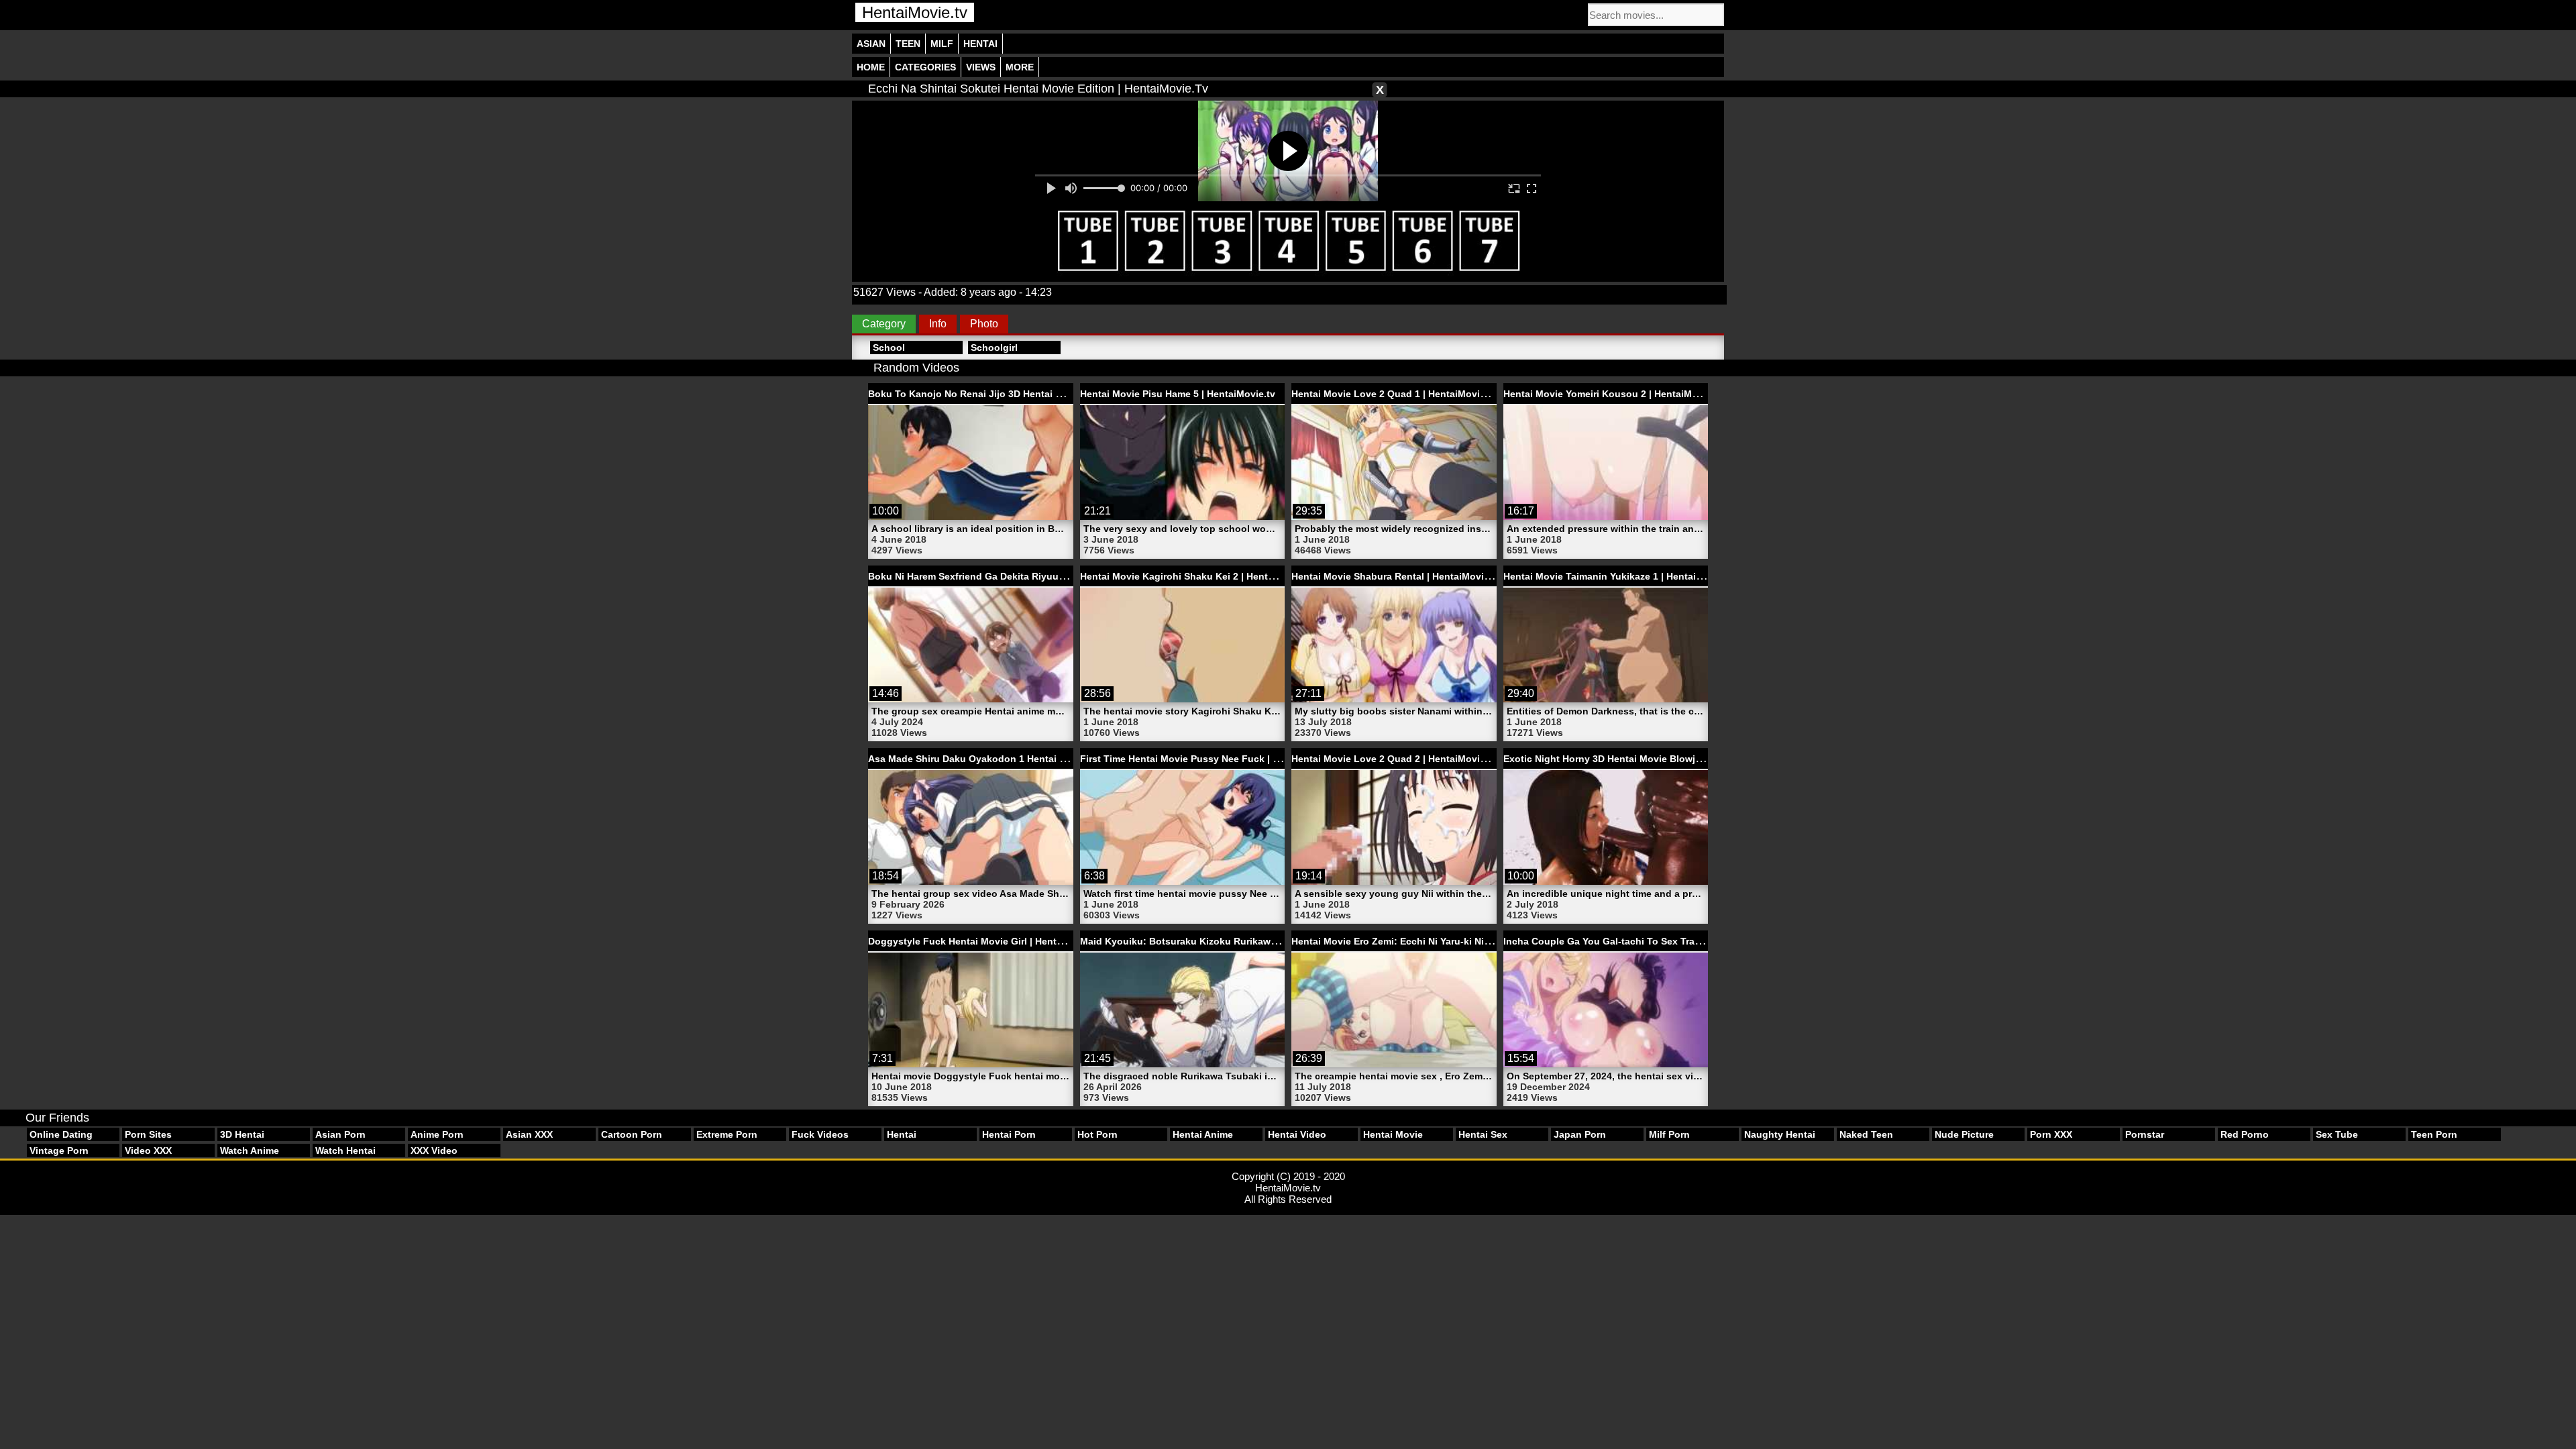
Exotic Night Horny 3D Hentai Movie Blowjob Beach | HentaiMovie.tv (1659, 759)
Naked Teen (1866, 1134)
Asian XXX (529, 1134)
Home (871, 67)
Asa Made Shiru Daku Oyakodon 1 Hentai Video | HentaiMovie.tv (1015, 759)
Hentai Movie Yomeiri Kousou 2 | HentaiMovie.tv (1613, 394)
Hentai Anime (1203, 1134)
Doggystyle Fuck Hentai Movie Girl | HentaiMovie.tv (986, 941)
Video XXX (148, 1150)
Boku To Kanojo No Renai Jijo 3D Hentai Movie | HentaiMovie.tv (1014, 394)
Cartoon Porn (632, 1134)
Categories (925, 67)
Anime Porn (437, 1134)
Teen (908, 44)
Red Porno (2245, 1134)
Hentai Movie (1393, 1134)
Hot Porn (1097, 1134)
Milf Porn (1669, 1134)
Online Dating (61, 1134)
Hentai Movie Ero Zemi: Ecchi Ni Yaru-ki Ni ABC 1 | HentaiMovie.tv (1441, 941)
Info (938, 324)
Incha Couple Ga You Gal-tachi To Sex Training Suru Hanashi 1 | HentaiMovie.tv (1685, 941)
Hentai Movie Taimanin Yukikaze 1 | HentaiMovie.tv (1619, 576)
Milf (942, 44)
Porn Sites (148, 1134)
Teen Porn (2434, 1134)
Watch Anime (250, 1150)
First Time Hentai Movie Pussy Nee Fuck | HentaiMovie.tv (1211, 759)
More (1020, 67)
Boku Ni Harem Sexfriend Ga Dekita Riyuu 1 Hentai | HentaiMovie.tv (1022, 576)
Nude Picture (1964, 1134)
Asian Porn (340, 1134)
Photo (984, 324)
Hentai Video (1297, 1134)
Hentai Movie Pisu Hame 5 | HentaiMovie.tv (1178, 394)
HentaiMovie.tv (915, 12)
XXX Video (434, 1150)
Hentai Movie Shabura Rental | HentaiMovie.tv (1396, 576)
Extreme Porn (727, 1134)
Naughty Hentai (1780, 1134)
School (889, 347)
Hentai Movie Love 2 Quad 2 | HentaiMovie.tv (1394, 759)
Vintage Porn (59, 1150)
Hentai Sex (1483, 1134)
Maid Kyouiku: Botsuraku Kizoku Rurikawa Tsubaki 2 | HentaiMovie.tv (1240, 941)
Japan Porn (1580, 1134)
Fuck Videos (820, 1134)
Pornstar (2145, 1134)
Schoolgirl (994, 347)
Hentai (980, 44)
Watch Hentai (345, 1150)
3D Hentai (242, 1134)
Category (884, 324)
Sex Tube (2337, 1134)
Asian (871, 44)
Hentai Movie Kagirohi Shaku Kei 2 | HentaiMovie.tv (1197, 576)
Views (981, 67)
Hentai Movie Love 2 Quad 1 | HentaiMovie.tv (1394, 394)
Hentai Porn (1009, 1134)
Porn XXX (2051, 1134)
